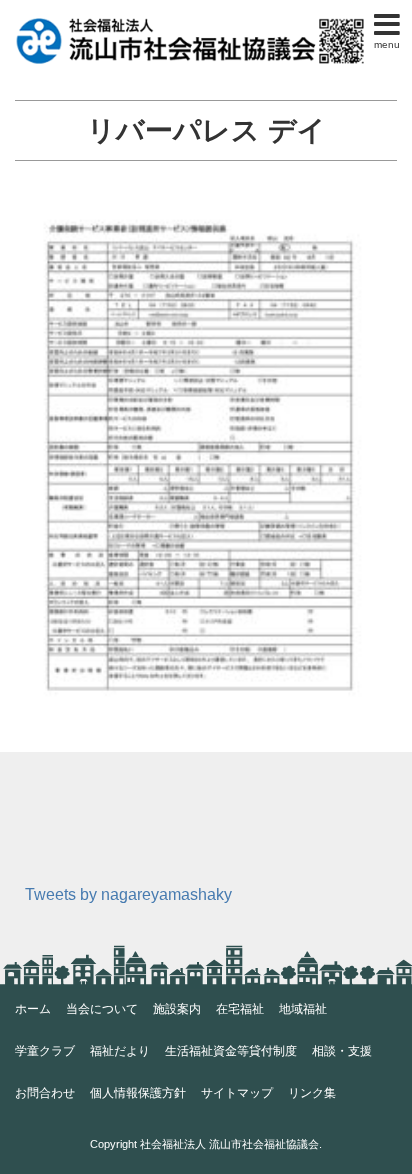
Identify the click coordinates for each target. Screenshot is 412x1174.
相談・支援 (342, 1051)
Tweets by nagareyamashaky (128, 894)
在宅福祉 (240, 1009)
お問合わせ (45, 1093)
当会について (102, 1009)
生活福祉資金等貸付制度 (231, 1051)
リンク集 (312, 1093)
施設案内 (177, 1009)
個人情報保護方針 (138, 1093)
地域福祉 (303, 1009)
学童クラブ (45, 1051)
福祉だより (120, 1051)
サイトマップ (237, 1093)
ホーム (33, 1009)
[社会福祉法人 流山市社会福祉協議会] (191, 21)
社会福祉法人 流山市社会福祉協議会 (229, 1144)
